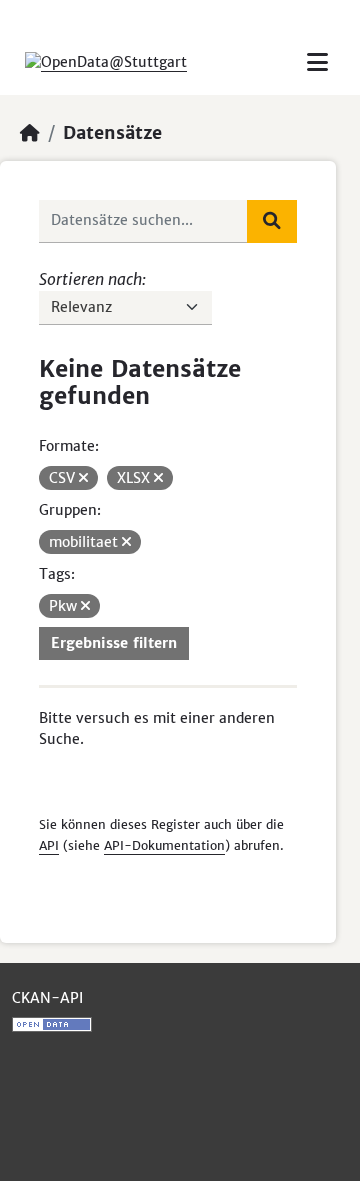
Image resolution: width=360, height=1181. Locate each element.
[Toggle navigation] (317, 62)
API (49, 845)
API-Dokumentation (164, 845)
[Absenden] (272, 221)
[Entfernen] (83, 478)
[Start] (30, 133)
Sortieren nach (90, 279)
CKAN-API (47, 998)
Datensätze (112, 133)
